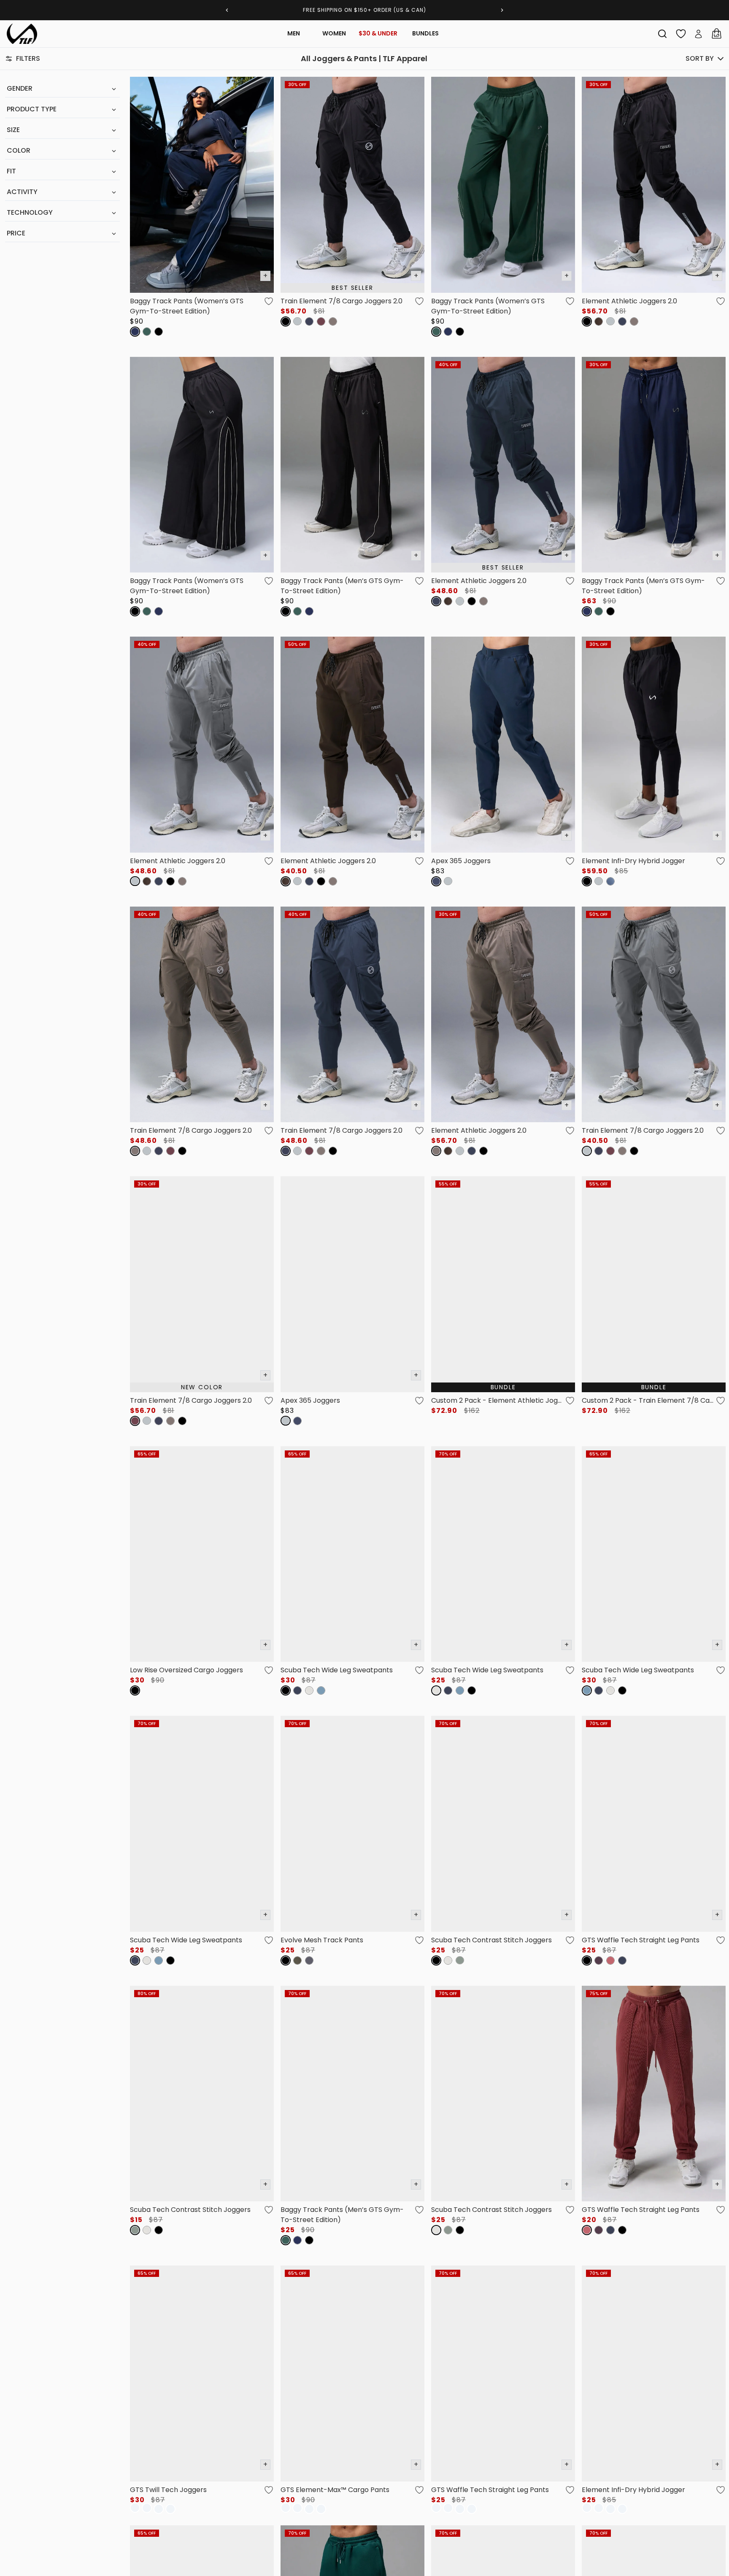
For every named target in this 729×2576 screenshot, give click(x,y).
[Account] (699, 34)
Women (334, 33)
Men (294, 33)
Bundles (425, 33)
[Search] (662, 34)
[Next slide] (502, 10)
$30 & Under (378, 33)
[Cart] (716, 34)
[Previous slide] (227, 10)
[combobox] (662, 34)
